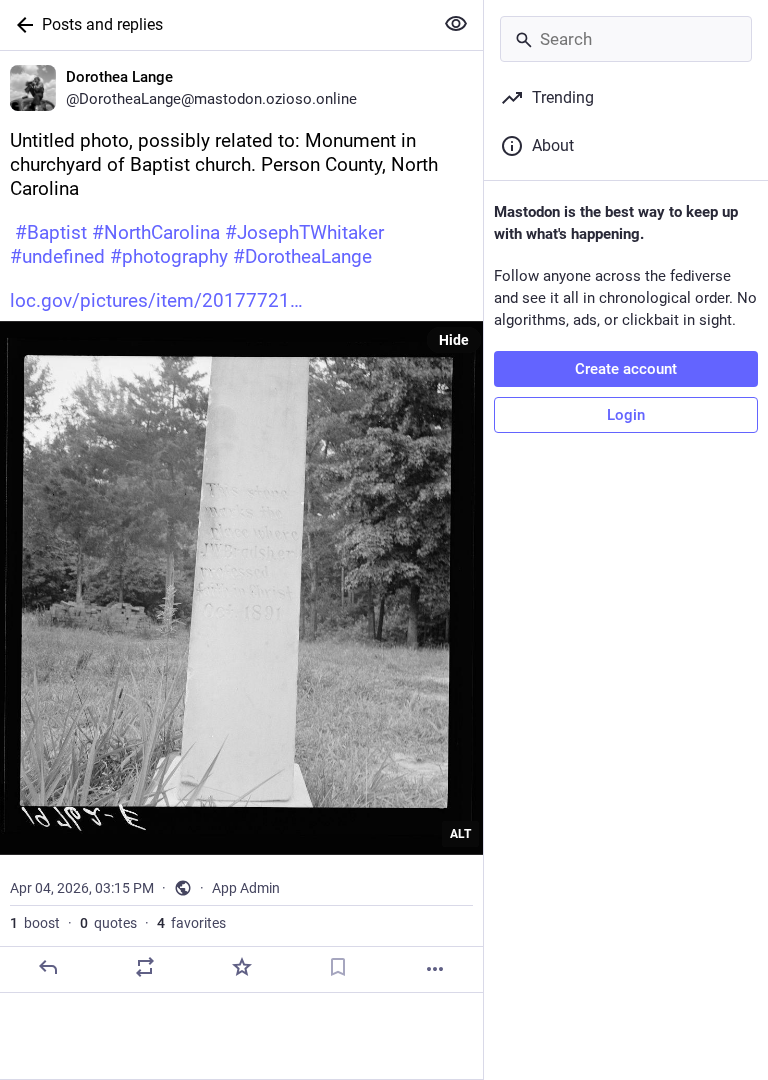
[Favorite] (242, 967)
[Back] (21, 25)
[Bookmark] (338, 967)
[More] (435, 969)
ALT (460, 834)
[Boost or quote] (145, 967)
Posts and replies (102, 24)
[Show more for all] (456, 24)
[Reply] (48, 967)
